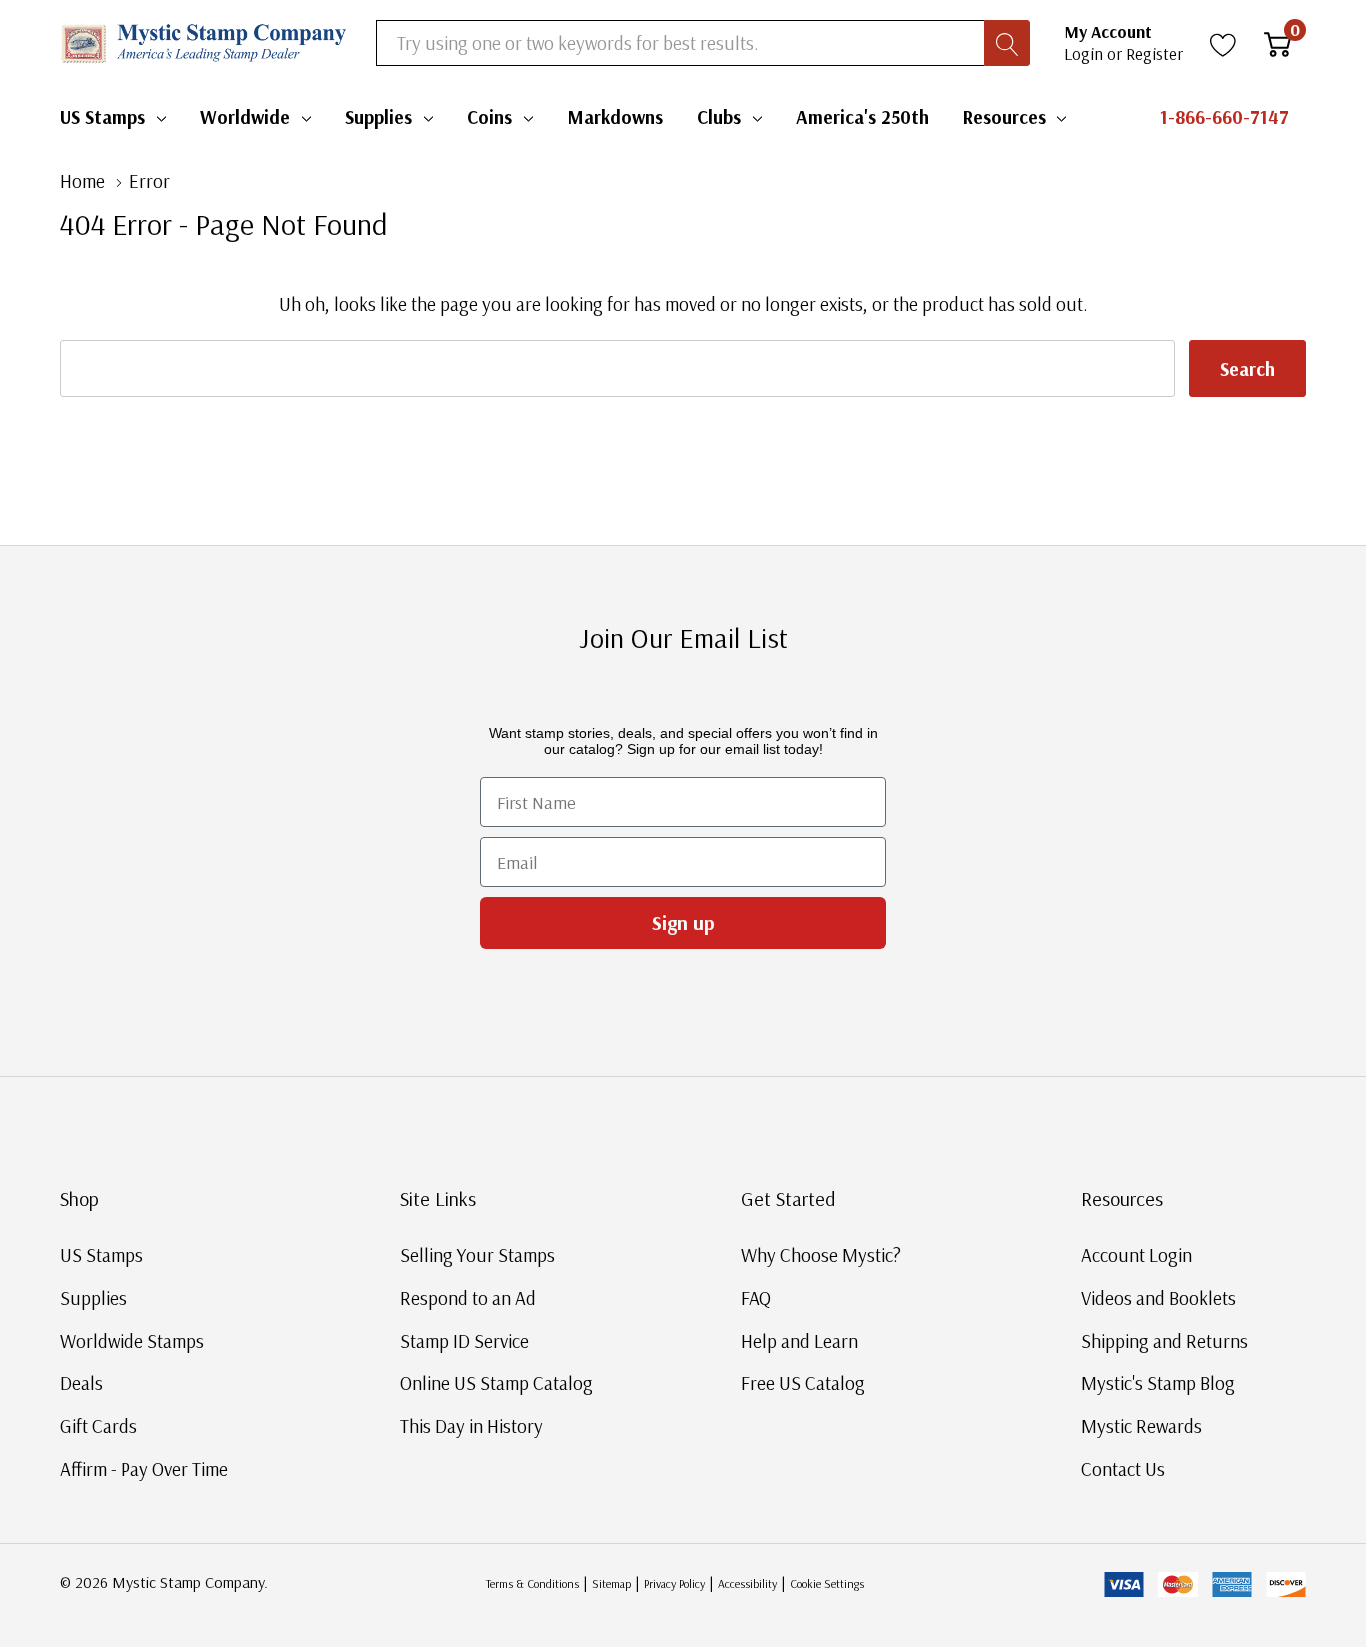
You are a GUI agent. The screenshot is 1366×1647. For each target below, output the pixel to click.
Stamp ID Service (464, 1341)
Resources (1004, 117)
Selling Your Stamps (477, 1255)
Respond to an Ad (468, 1298)
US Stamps (102, 117)
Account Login (1136, 1255)
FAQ (756, 1298)
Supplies (378, 117)
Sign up (683, 922)
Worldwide (245, 117)
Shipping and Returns (1164, 1341)
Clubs (719, 117)
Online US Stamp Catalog (496, 1383)
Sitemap (611, 1583)
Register (1154, 53)
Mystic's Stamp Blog (1158, 1383)
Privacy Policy (674, 1583)
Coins (489, 117)
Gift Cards (98, 1426)
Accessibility (747, 1583)
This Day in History (471, 1426)
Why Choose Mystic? (821, 1255)
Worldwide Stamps (132, 1341)
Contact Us (1123, 1469)
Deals (81, 1383)
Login (1085, 53)
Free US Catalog (803, 1383)
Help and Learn (799, 1341)
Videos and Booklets (1158, 1298)
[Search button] (1007, 43)
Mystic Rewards (1141, 1426)
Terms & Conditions (532, 1583)
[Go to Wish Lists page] (1223, 43)
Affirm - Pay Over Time (144, 1469)
